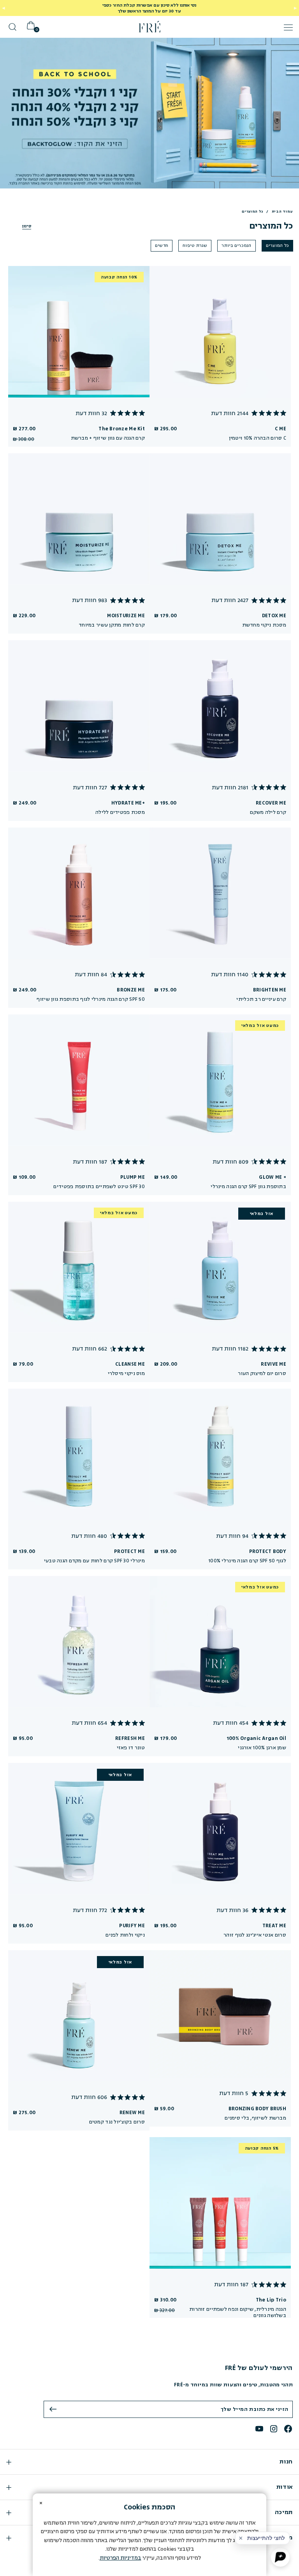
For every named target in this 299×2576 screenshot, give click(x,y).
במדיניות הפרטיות (120, 2558)
